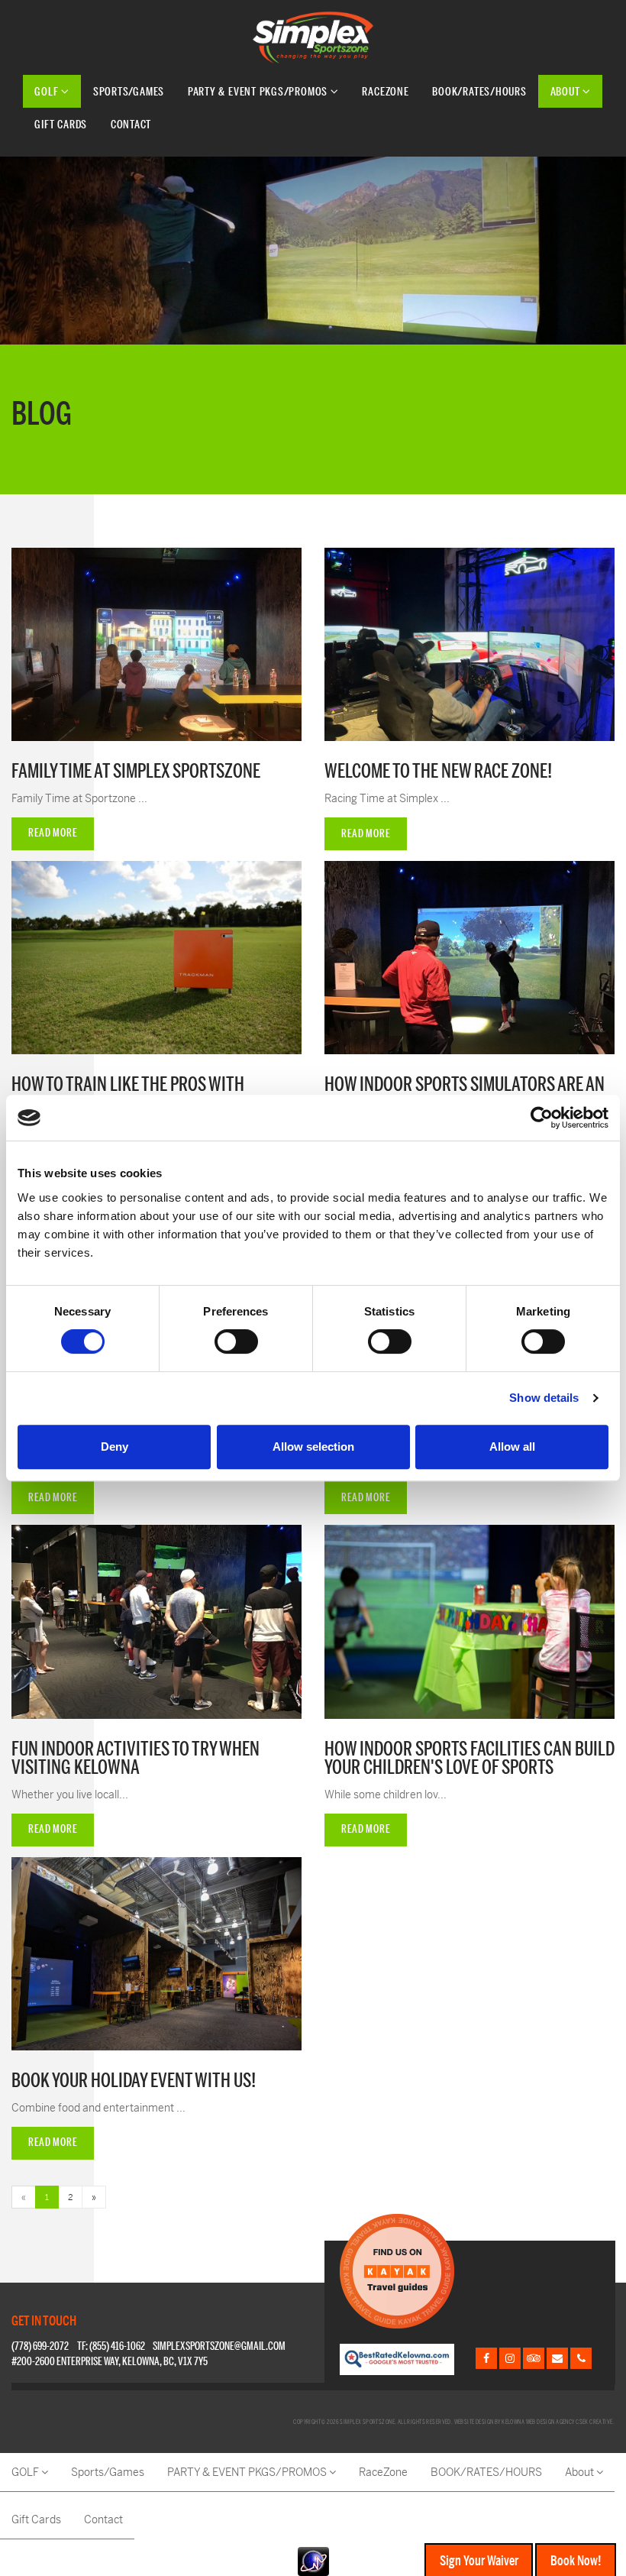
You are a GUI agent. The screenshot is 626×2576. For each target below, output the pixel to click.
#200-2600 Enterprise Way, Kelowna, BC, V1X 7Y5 (110, 2362)
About (567, 92)
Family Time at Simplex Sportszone (136, 772)
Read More (53, 833)
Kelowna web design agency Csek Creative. (558, 2422)
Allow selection (313, 1447)
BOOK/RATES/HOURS (479, 92)
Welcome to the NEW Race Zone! (438, 772)
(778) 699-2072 (40, 2346)
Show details (544, 1398)
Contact (131, 125)
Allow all (512, 1447)
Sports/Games (129, 92)
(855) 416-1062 (117, 2346)
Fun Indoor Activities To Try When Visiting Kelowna (136, 1759)
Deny (115, 1447)
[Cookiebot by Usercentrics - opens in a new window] (542, 1118)
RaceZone (385, 92)
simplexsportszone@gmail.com (219, 2346)
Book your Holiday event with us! (134, 2081)
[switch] (236, 1341)
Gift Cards (61, 125)
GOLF (48, 92)
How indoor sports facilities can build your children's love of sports (469, 1759)
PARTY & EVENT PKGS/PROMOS (259, 92)
